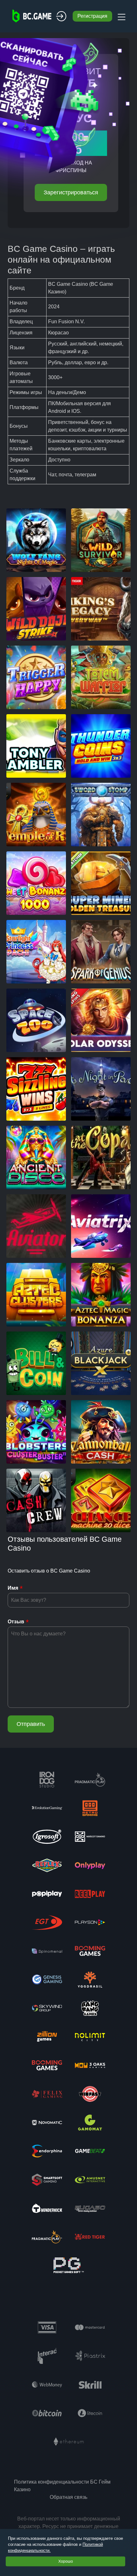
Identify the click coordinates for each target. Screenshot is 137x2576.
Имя (13, 1588)
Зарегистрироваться (71, 192)
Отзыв (16, 1622)
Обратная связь (68, 2497)
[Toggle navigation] (121, 16)
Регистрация (92, 16)
